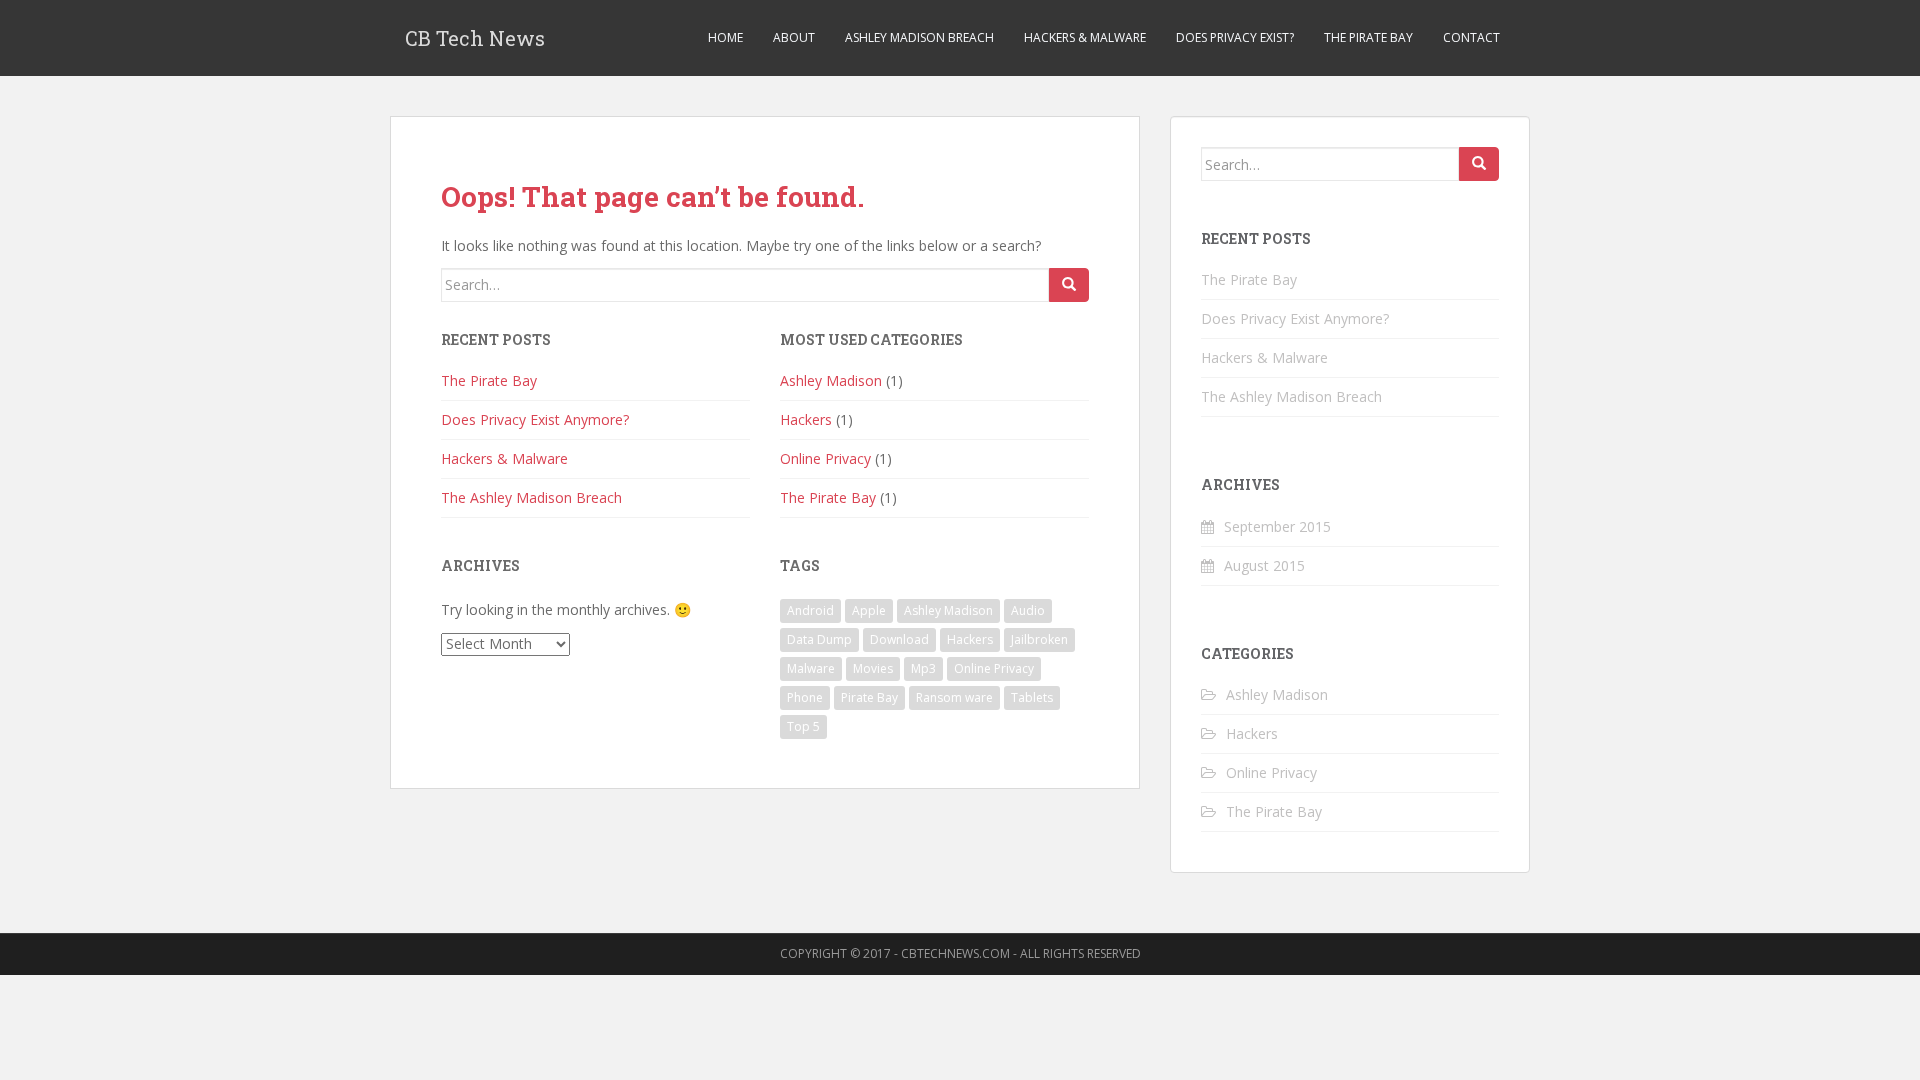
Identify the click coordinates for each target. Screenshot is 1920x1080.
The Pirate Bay (1368, 37)
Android (810, 610)
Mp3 (923, 668)
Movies (873, 668)
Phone (805, 697)
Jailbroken (1039, 639)
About (794, 37)
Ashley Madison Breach (919, 37)
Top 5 (803, 726)
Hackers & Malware (1085, 37)
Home (725, 37)
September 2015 (1277, 526)
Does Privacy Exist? (1235, 37)
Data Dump (819, 639)
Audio (1028, 610)
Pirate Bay (869, 697)
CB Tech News (475, 38)
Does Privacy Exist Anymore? (535, 419)
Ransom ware (954, 697)
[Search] (1069, 285)
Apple (869, 610)
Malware (811, 668)
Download (899, 639)
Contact (1471, 37)
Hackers (806, 419)
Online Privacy (825, 458)
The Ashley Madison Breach (531, 497)
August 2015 (1264, 565)
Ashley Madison (831, 380)
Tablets (1032, 697)
